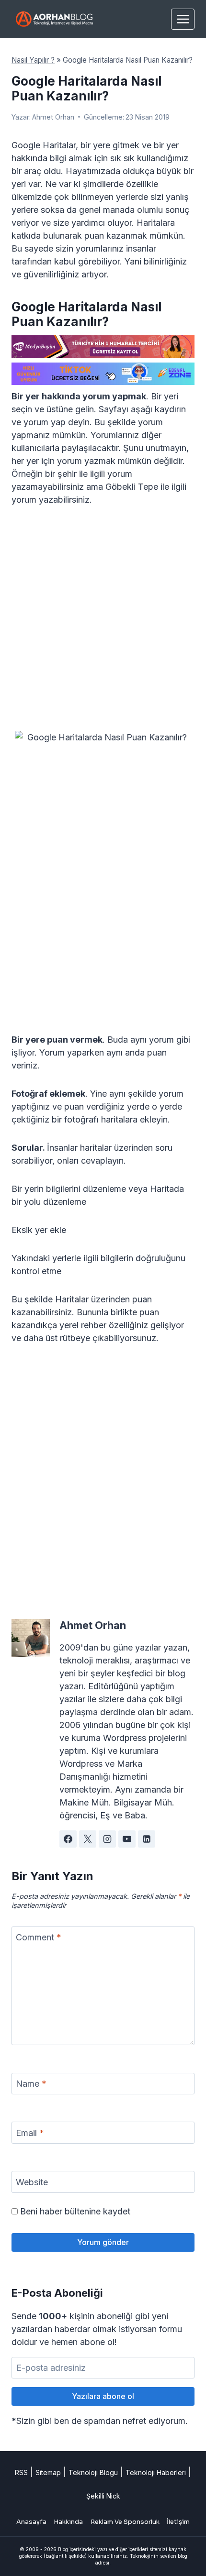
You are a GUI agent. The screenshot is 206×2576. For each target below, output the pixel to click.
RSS (21, 2472)
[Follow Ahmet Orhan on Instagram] (107, 1839)
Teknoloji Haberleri (156, 2472)
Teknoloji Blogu (93, 2472)
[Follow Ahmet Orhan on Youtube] (127, 1839)
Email (30, 2133)
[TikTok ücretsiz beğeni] (103, 374)
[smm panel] (103, 347)
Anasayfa (31, 2522)
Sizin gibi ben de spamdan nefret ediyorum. (100, 2421)
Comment (39, 1937)
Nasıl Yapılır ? (33, 60)
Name (31, 2084)
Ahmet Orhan (53, 117)
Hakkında (68, 2522)
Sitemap (48, 2472)
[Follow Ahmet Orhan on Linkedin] (147, 1839)
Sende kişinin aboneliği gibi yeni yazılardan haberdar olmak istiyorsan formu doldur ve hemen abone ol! (97, 2329)
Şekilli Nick (103, 2496)
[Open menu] (183, 19)
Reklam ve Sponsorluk (125, 2522)
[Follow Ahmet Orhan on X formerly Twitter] (88, 1839)
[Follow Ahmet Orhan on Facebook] (68, 1839)
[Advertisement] (103, 624)
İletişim (178, 2522)
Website (32, 2182)
